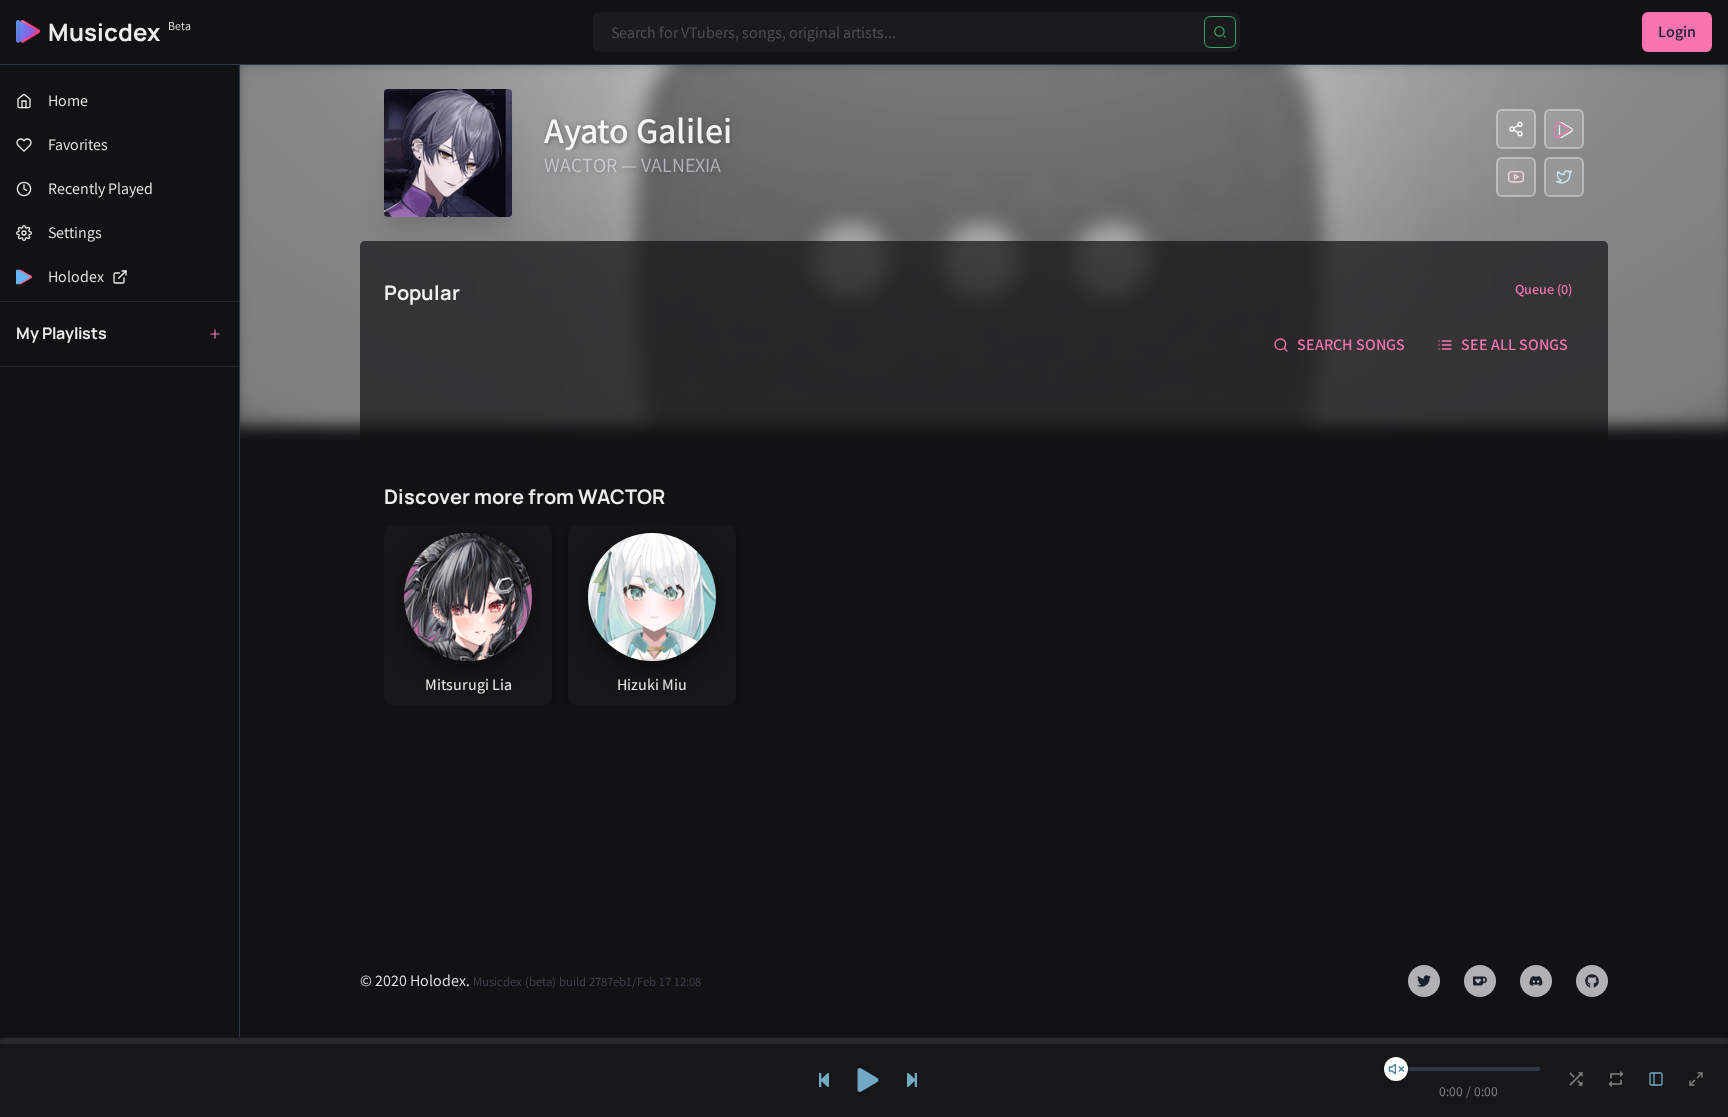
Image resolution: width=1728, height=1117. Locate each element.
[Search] (1220, 32)
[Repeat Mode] (1616, 1079)
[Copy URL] (1516, 129)
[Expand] (1656, 1079)
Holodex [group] (76, 276)
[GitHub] (1592, 981)
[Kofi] (1480, 981)
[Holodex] (1564, 129)
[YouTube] (1516, 177)
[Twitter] (1564, 177)
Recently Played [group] (100, 188)
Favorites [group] (78, 144)
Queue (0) (1543, 289)
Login (1677, 31)
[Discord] (1536, 981)
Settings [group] (75, 232)
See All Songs (1514, 344)
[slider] (1396, 1069)
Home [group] (68, 100)
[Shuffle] (1576, 1079)
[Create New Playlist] (215, 334)
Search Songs (1351, 344)
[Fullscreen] (1696, 1079)
